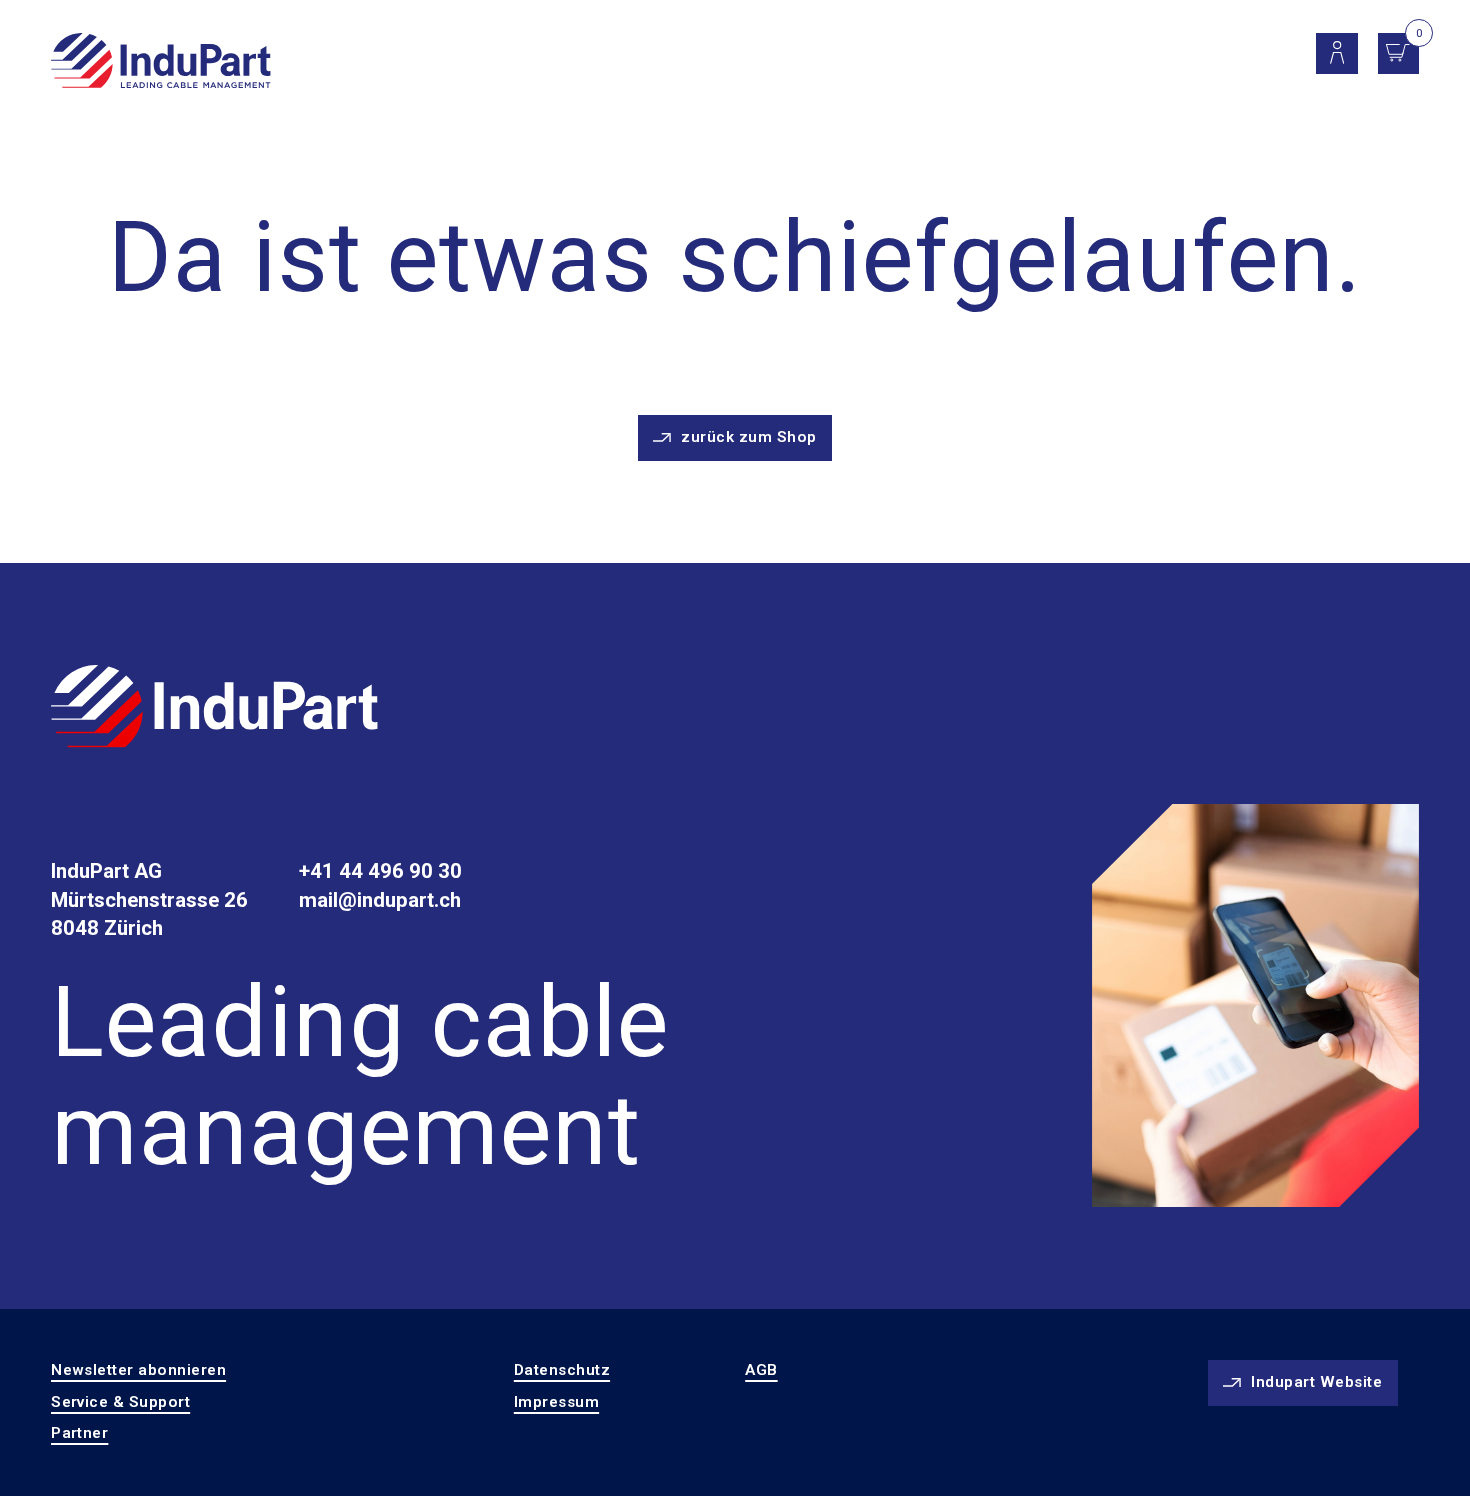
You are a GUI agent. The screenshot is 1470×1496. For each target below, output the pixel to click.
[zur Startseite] (214, 710)
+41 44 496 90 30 (380, 871)
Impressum (556, 1402)
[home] (160, 62)
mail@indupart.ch (380, 900)
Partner (79, 1433)
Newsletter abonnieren (138, 1370)
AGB (761, 1370)
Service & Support (120, 1402)
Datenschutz (562, 1370)
